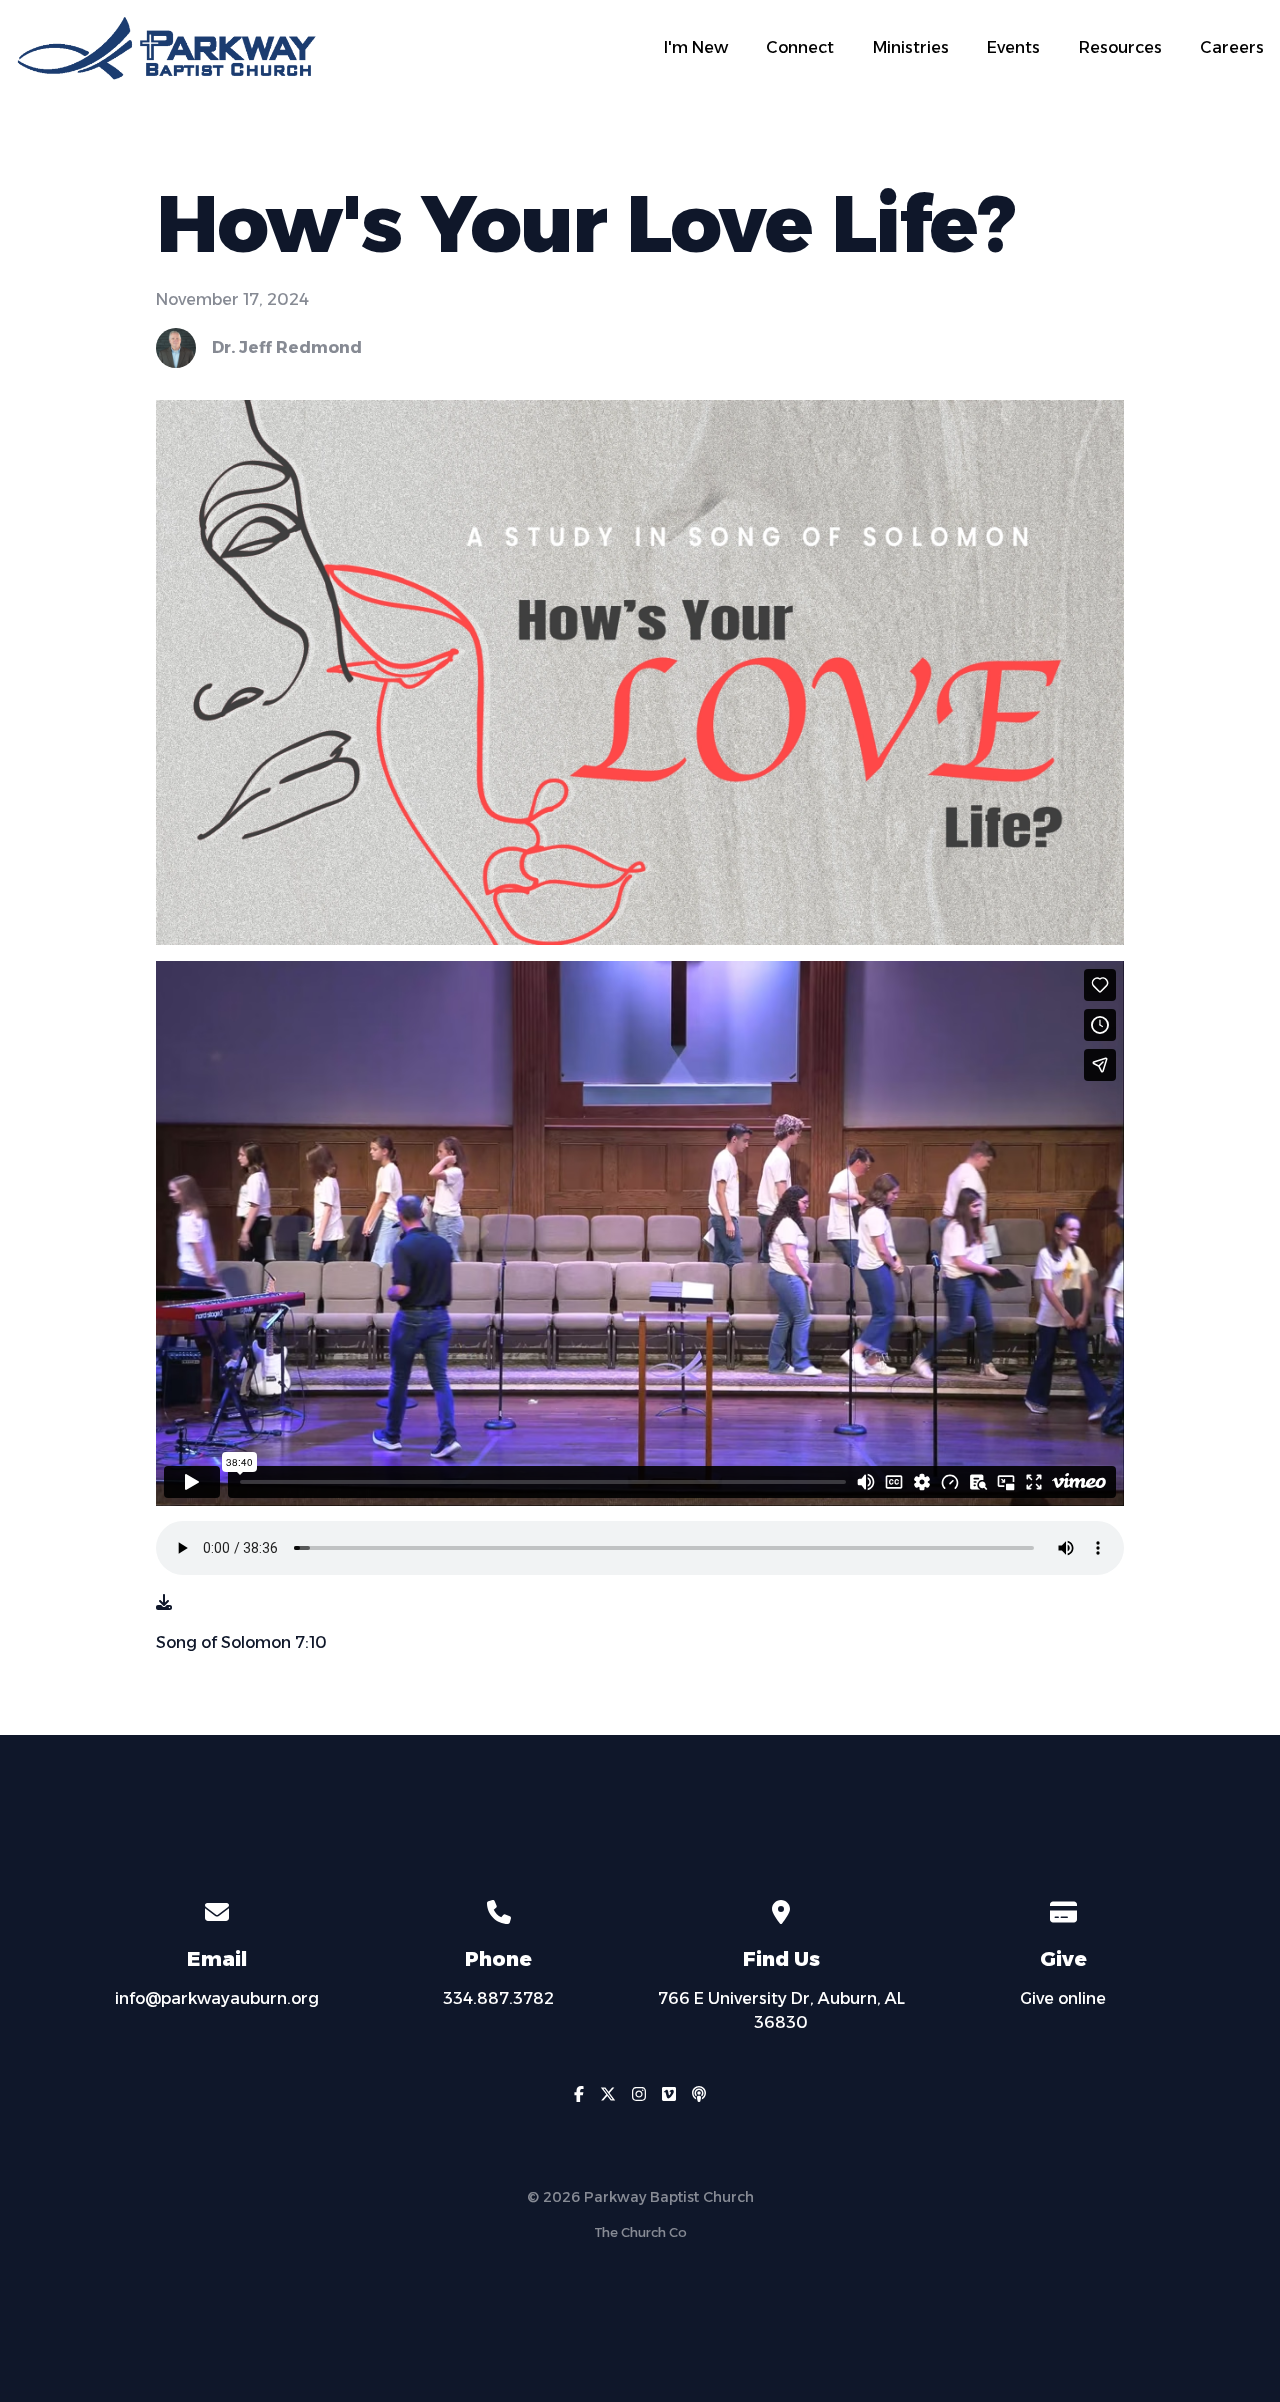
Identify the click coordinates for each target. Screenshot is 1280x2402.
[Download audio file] (164, 1603)
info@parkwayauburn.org (217, 1998)
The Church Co (640, 2232)
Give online (1063, 1998)
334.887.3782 (498, 1998)
